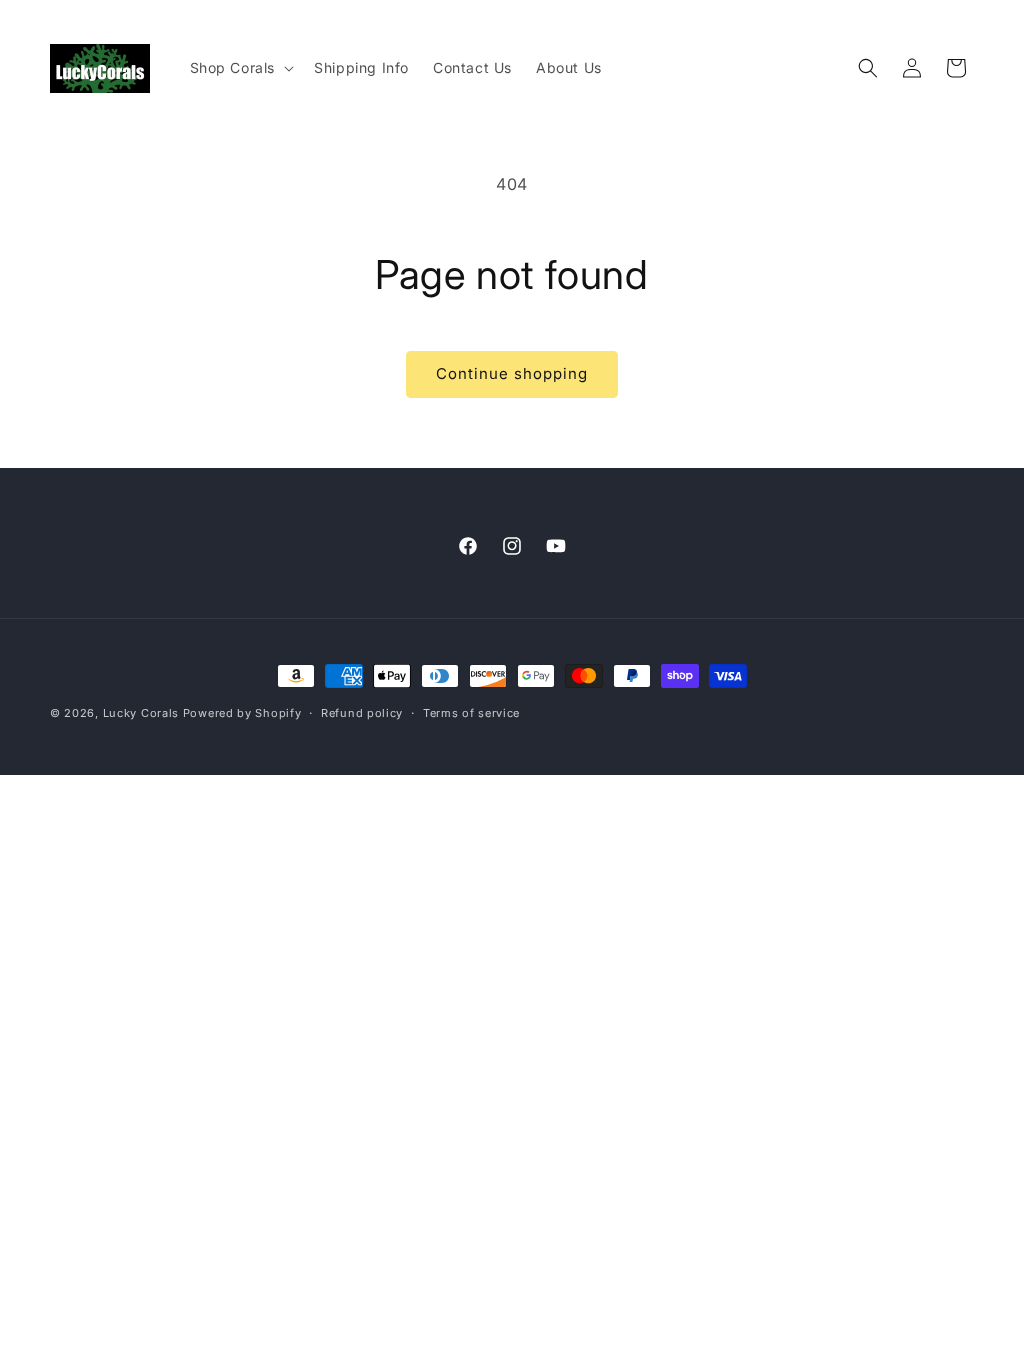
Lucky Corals (141, 713)
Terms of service (471, 713)
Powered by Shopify (242, 713)
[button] (240, 68)
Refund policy (362, 713)
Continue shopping (512, 373)
